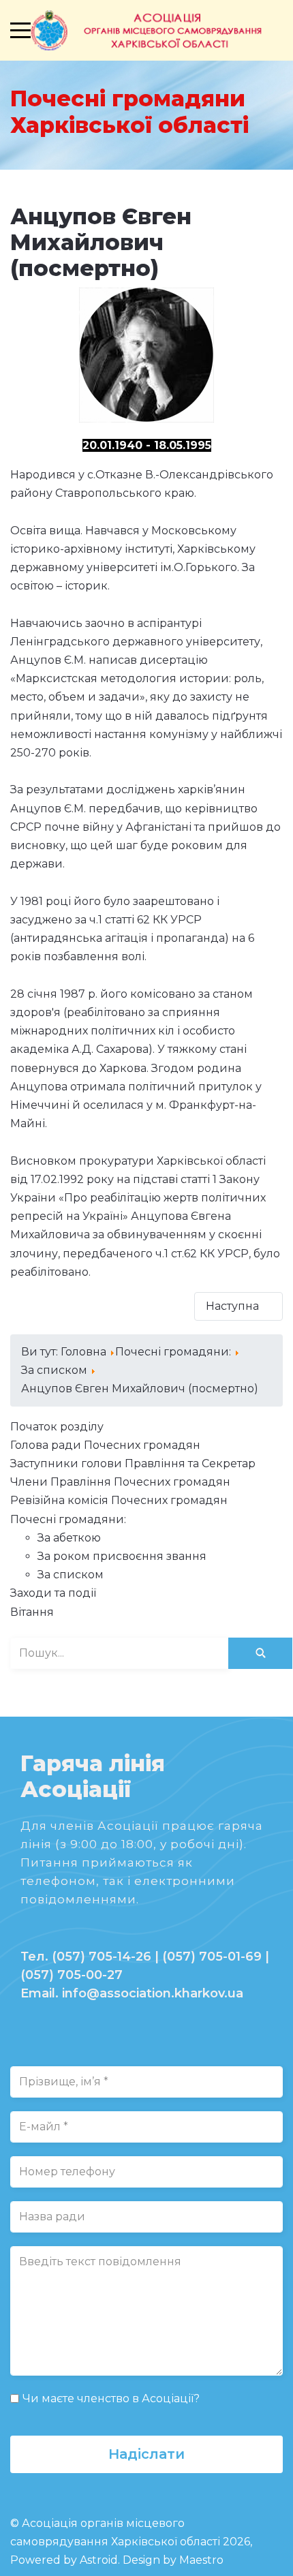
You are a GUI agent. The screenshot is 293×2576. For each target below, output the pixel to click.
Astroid (99, 2560)
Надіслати (146, 2454)
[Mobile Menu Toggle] (20, 30)
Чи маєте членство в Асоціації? (111, 2398)
